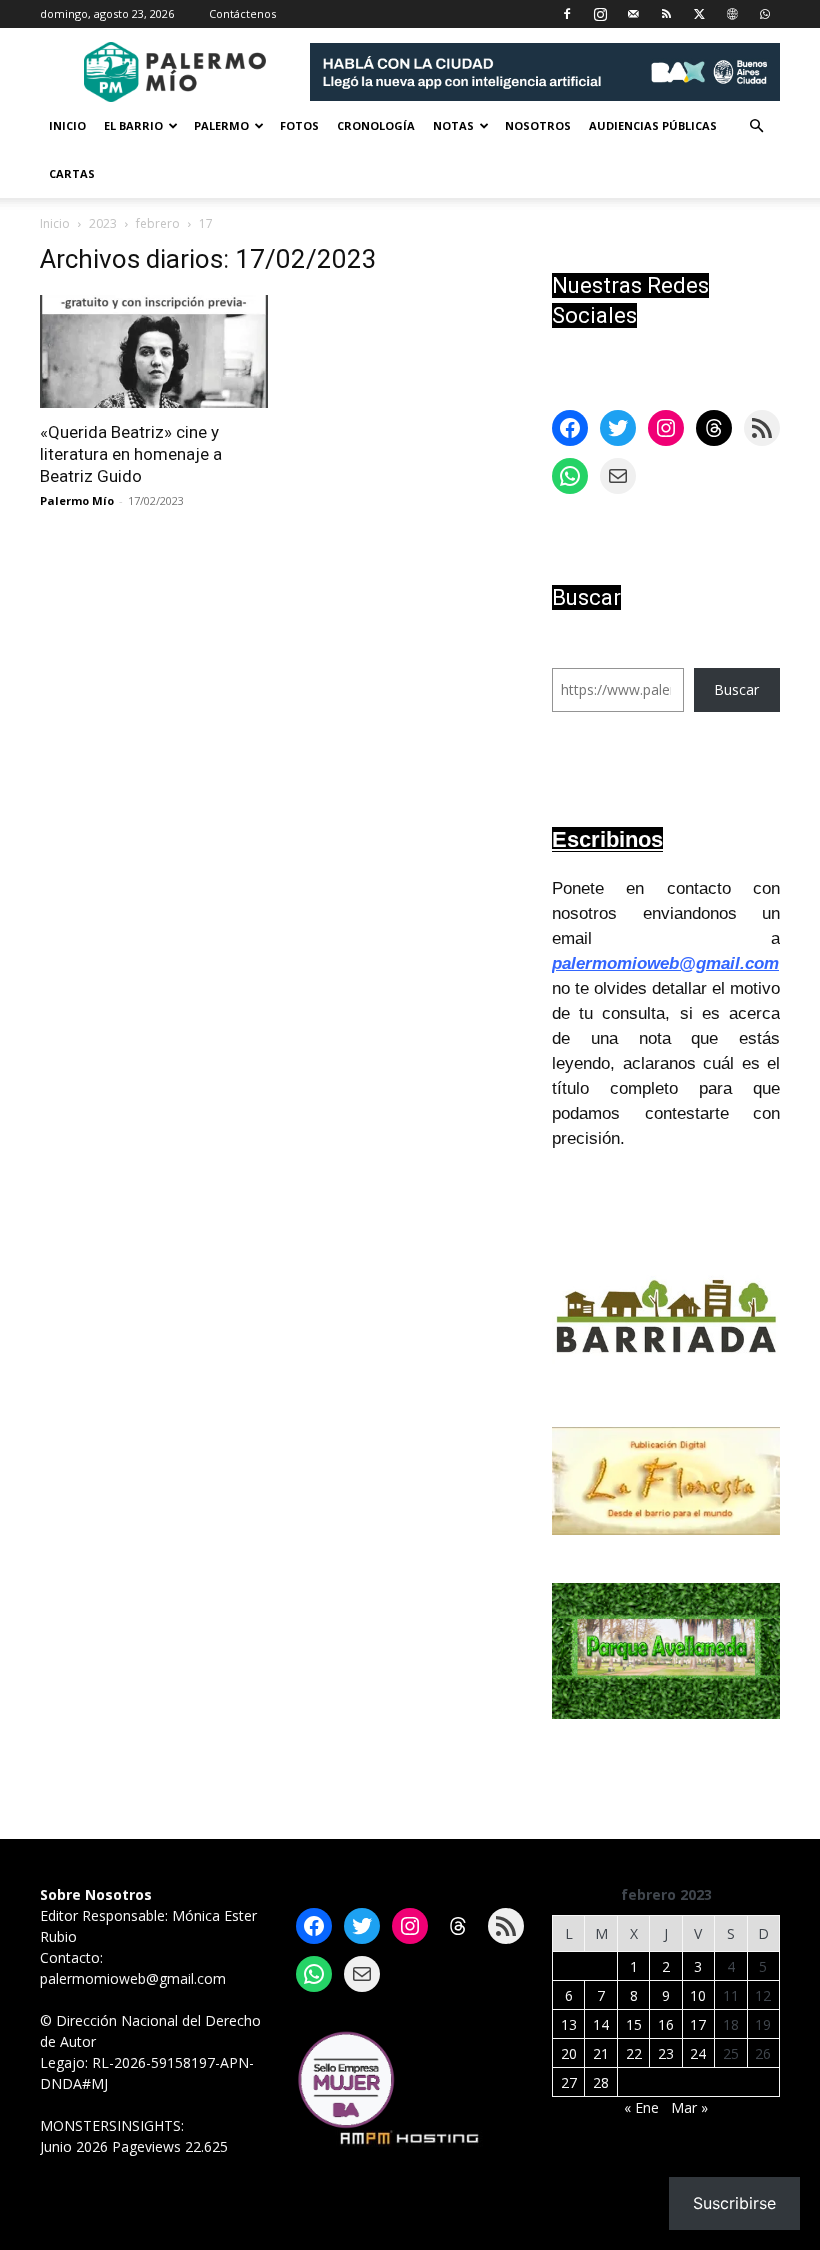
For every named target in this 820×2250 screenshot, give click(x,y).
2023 (103, 223)
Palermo (221, 125)
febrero (158, 223)
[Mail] (633, 14)
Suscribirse (734, 2203)
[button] (756, 126)
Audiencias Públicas (653, 125)
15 (634, 2024)
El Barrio (133, 125)
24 (698, 2053)
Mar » (689, 2107)
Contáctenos (242, 13)
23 (666, 2053)
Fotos (299, 125)
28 (601, 2082)
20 (569, 2053)
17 (698, 2024)
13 (569, 2024)
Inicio (67, 125)
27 (569, 2082)
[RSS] (666, 14)
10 (698, 1995)
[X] (699, 14)
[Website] (732, 14)
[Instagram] (600, 14)
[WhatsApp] (765, 14)
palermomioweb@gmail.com (665, 963)
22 (634, 2053)
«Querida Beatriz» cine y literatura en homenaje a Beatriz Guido (131, 454)
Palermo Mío (77, 500)
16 (666, 2024)
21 (601, 2053)
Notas (453, 125)
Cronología (376, 125)
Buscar (736, 689)
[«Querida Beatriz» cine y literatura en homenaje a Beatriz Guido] (154, 351)
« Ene (641, 2107)
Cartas (72, 173)
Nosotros (538, 125)
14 (601, 2024)
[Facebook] (567, 14)
